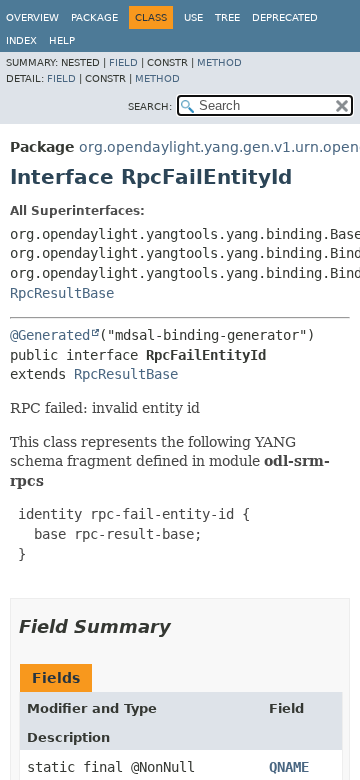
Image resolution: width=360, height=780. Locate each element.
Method (219, 62)
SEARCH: (150, 106)
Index (21, 40)
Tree (227, 17)
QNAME (289, 767)
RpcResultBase (62, 293)
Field (123, 62)
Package (94, 17)
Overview (32, 17)
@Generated (50, 335)
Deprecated (285, 17)
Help (62, 40)
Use (193, 17)
